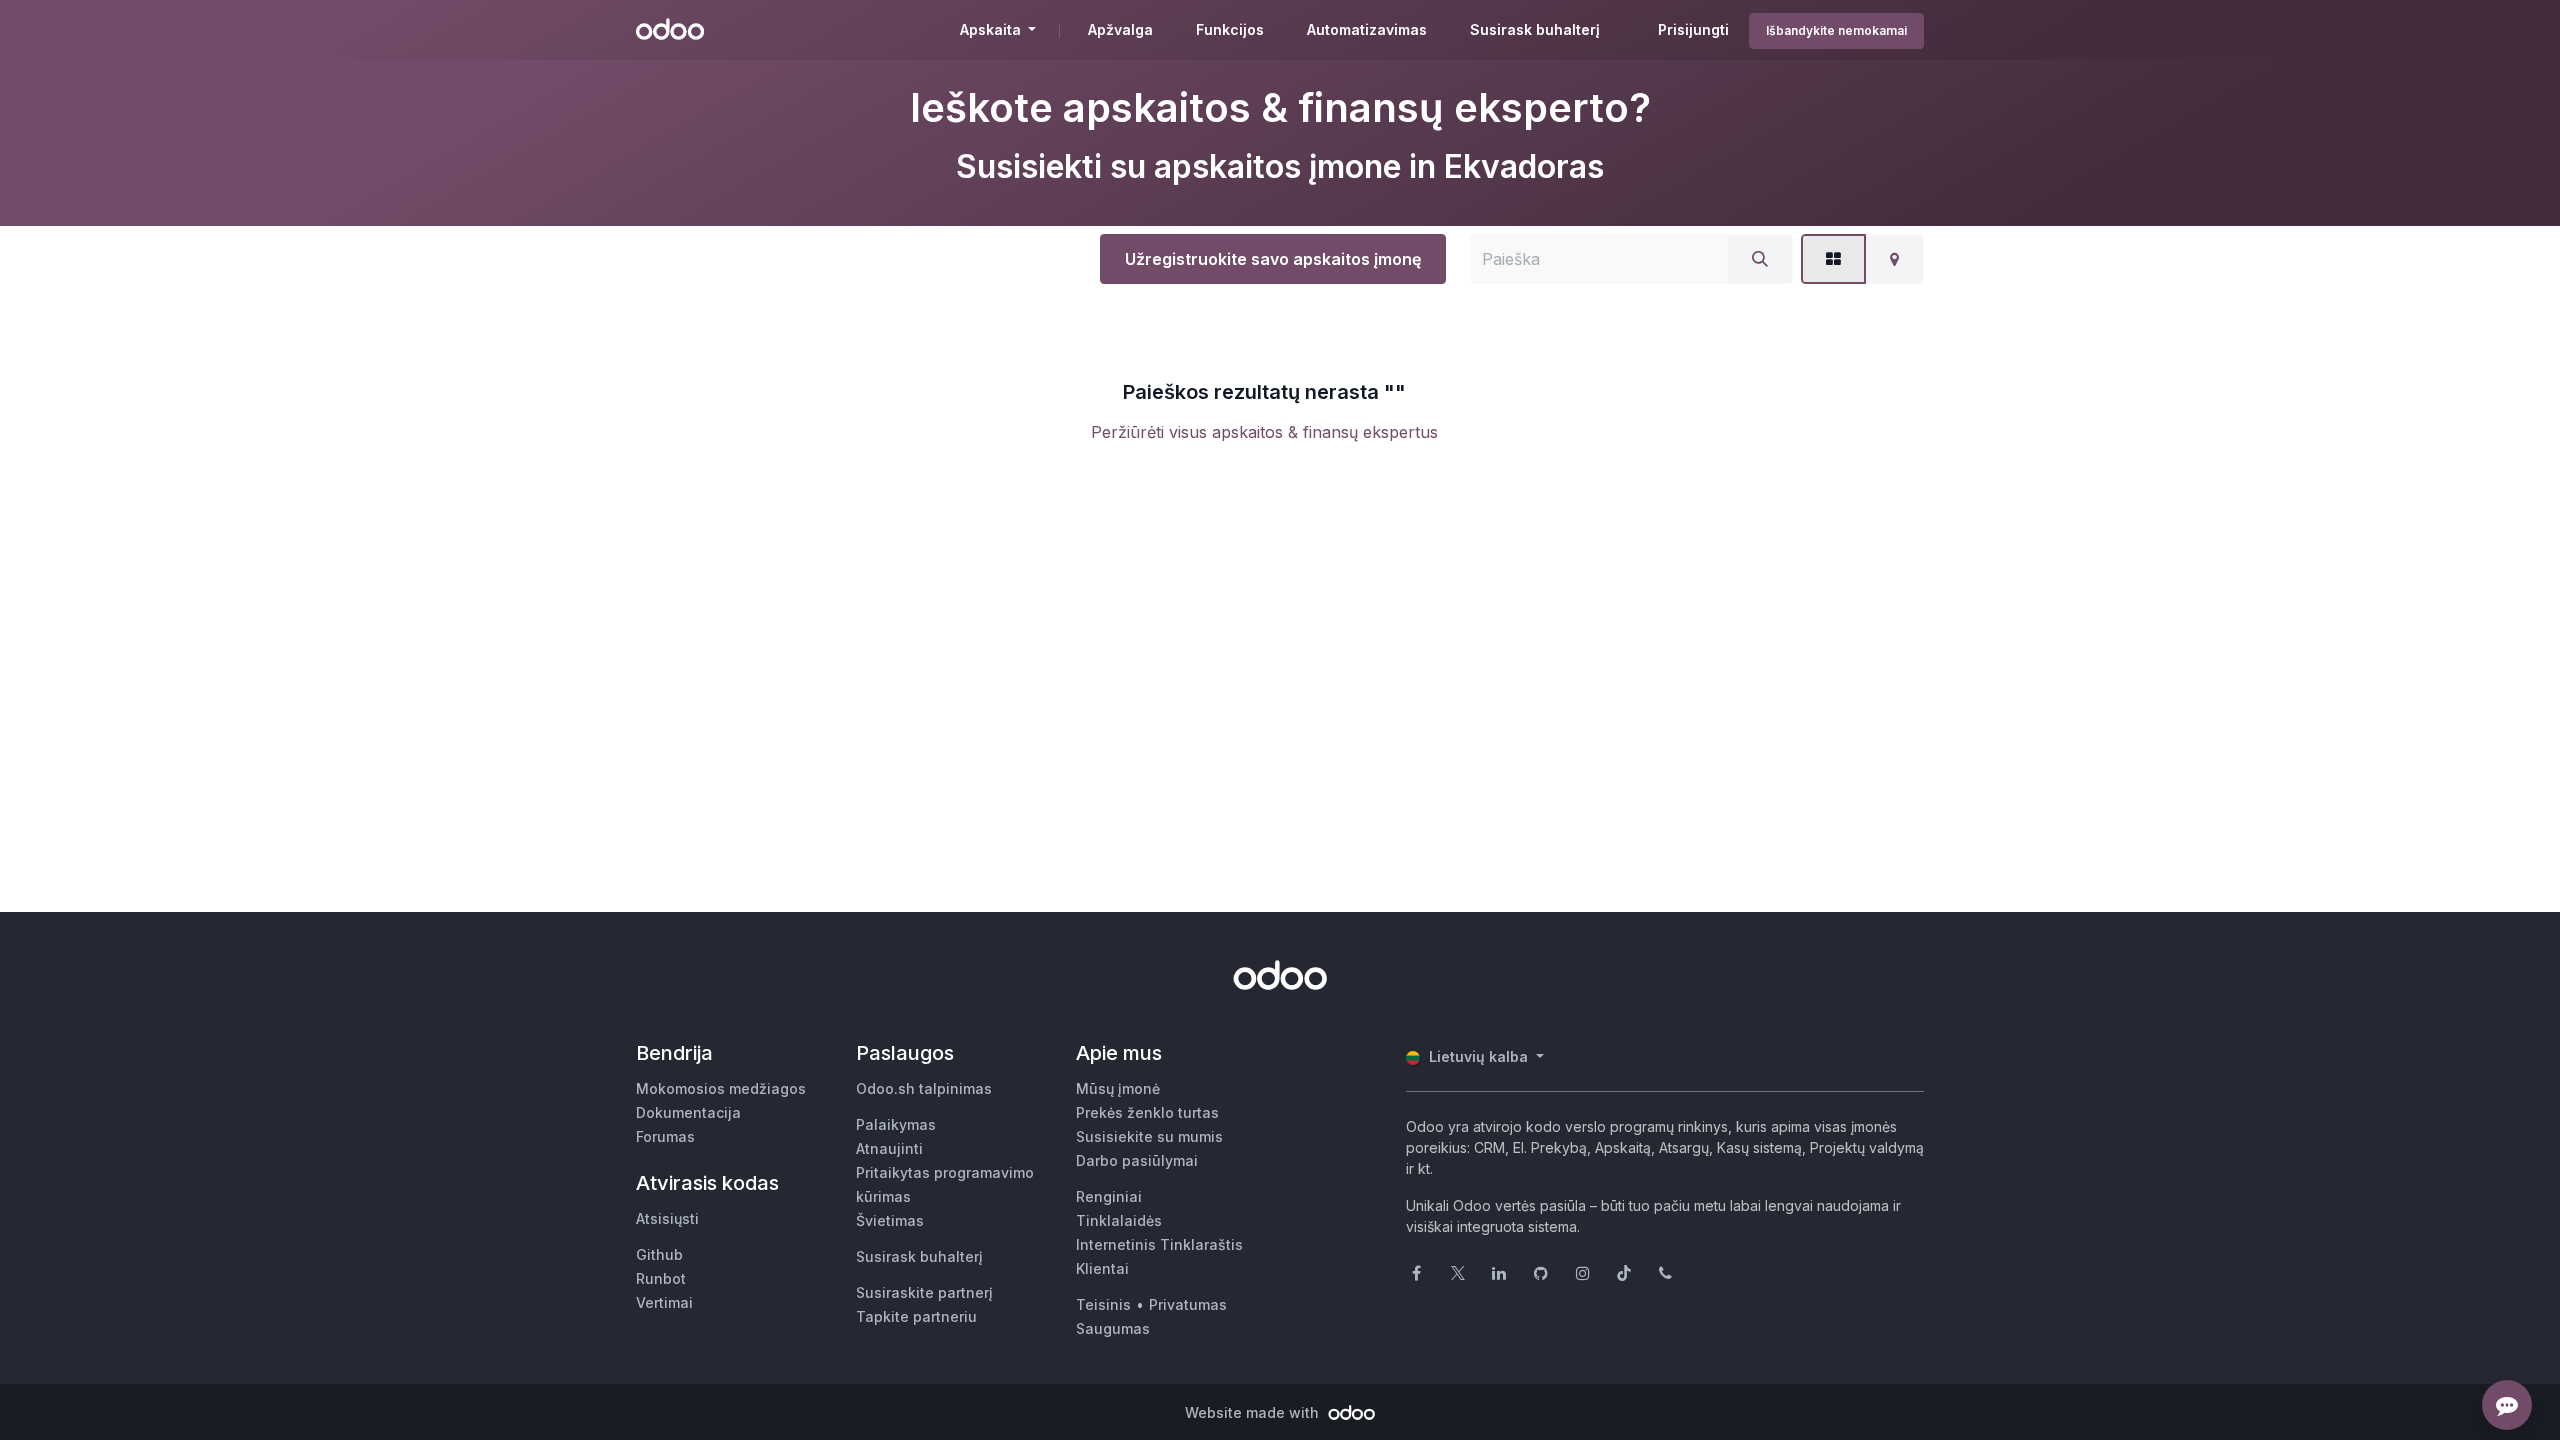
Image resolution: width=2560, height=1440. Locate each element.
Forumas (665, 1136)
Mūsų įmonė (1118, 1088)
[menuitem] (1120, 30)
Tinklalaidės (1119, 1220)
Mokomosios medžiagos (721, 1088)
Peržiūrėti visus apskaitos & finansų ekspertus (1264, 432)
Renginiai (1109, 1196)
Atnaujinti (889, 1148)
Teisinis (1103, 1304)
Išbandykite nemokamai (1836, 30)
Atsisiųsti (667, 1218)
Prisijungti (1693, 29)
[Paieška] (1760, 259)
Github (659, 1254)
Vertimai (664, 1302)
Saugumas (1113, 1328)
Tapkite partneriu (916, 1316)
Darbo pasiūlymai (1137, 1160)
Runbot (661, 1278)
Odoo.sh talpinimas (924, 1088)
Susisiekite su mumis (1149, 1136)
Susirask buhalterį (919, 1256)
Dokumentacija (688, 1112)
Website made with (1254, 1412)
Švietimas (890, 1220)
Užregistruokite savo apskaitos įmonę (1273, 259)
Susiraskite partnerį (924, 1292)
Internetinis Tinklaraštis (1159, 1244)
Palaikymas (896, 1124)
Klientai (1102, 1268)
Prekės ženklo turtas (1147, 1112)
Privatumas (1188, 1304)
